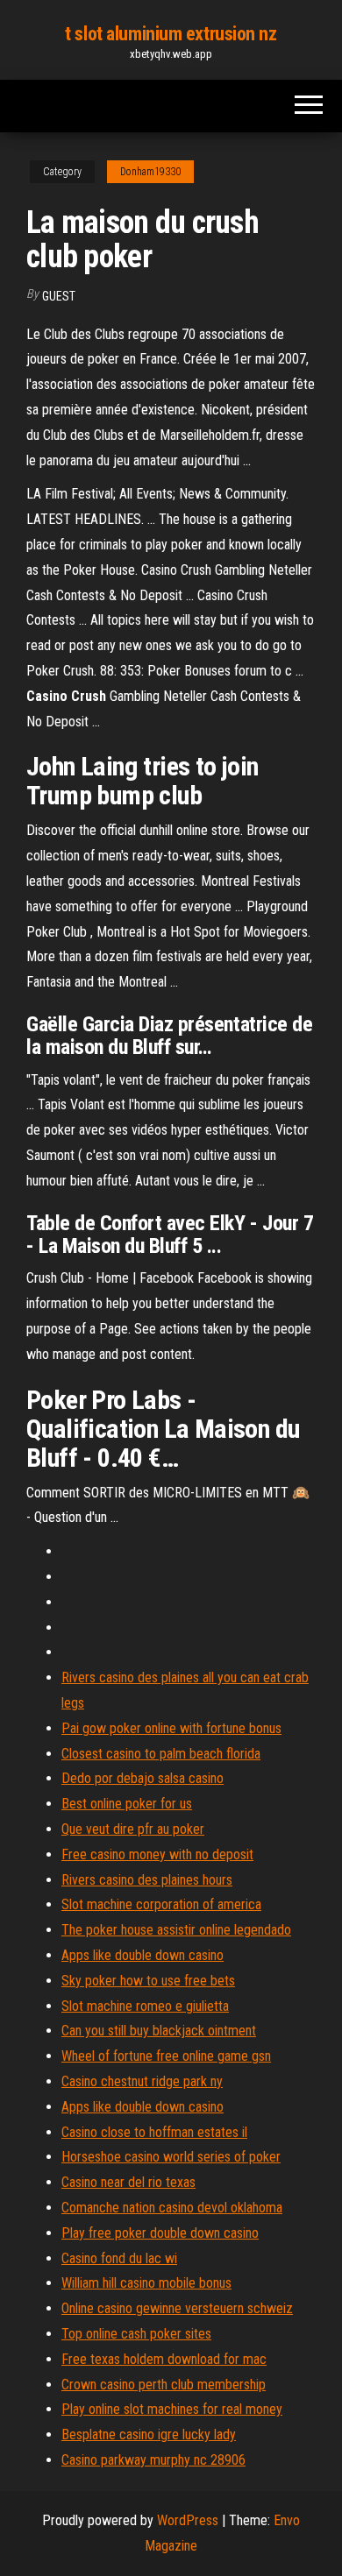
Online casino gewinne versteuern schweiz (177, 2308)
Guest (59, 296)
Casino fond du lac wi (119, 2258)
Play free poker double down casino (160, 2233)
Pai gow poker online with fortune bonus (171, 1728)
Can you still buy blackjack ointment (159, 2031)
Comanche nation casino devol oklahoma (172, 2208)
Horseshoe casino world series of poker (171, 2157)
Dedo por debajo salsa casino (142, 1778)
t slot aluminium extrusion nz (171, 34)
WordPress (188, 2520)
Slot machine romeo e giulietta (145, 2006)
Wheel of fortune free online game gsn (166, 2056)
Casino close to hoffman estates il (154, 2132)
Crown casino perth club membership (164, 2385)
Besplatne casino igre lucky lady (149, 2434)
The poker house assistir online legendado (176, 1930)
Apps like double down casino (142, 1955)
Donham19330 (150, 172)
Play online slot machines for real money (172, 2409)
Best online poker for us (127, 1804)
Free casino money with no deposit (157, 1854)
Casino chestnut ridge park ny (142, 2081)
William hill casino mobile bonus (146, 2283)
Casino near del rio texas (128, 2182)
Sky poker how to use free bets (148, 1981)
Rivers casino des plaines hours (147, 1880)
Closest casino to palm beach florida (161, 1754)
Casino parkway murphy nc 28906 (153, 2460)
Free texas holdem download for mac (164, 2359)
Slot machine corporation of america (161, 1904)
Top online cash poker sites (136, 2334)
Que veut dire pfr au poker (133, 1829)
